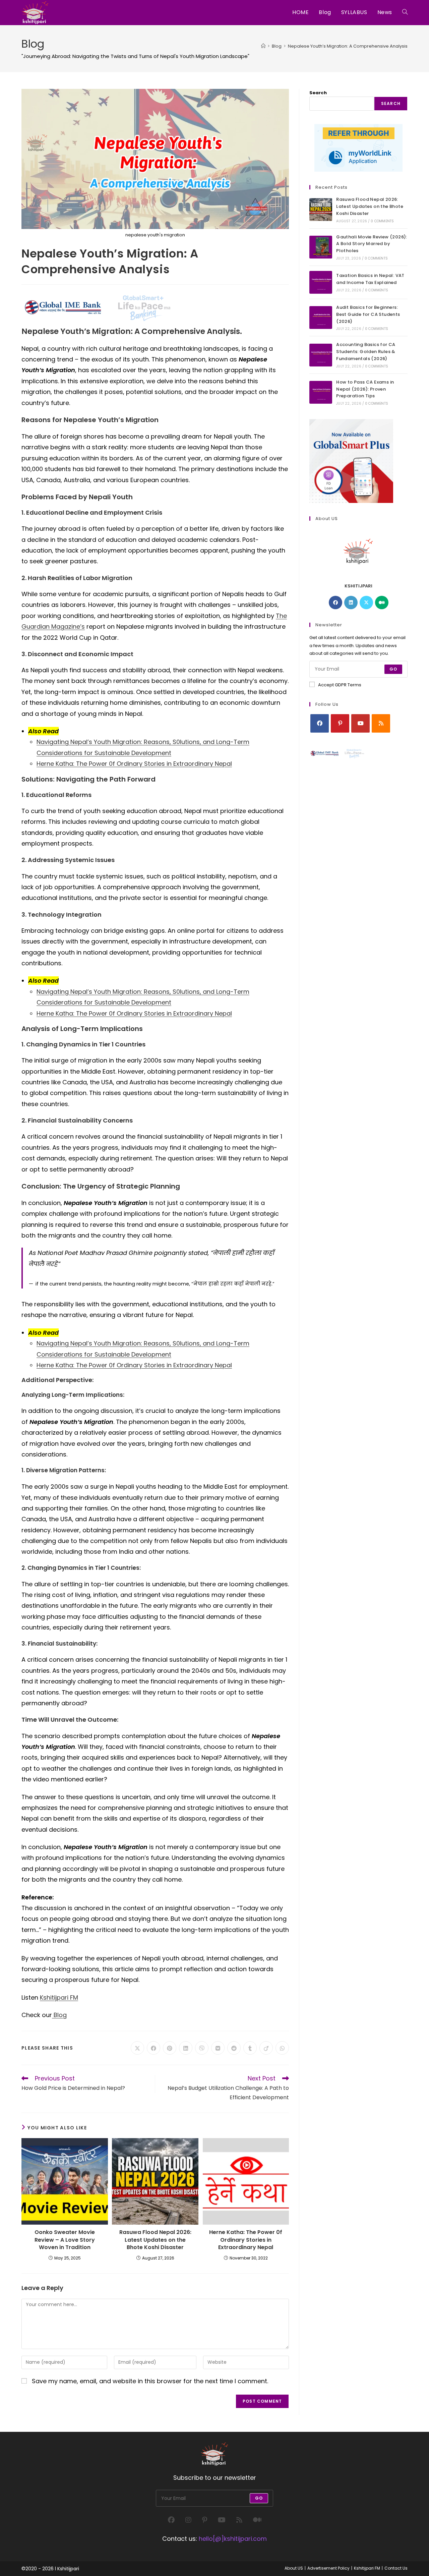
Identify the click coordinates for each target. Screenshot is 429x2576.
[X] (366, 603)
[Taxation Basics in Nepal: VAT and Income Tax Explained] (321, 282)
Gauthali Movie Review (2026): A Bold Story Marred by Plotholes (372, 244)
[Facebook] (335, 603)
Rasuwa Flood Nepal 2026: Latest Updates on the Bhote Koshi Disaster (155, 2240)
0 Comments (382, 221)
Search (318, 93)
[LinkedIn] (351, 603)
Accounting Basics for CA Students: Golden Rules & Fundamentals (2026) (366, 352)
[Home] (263, 46)
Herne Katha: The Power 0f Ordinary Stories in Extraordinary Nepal (134, 764)
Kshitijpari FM (59, 1997)
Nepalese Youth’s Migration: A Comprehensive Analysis (348, 46)
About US (294, 2568)
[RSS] (381, 723)
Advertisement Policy (328, 2568)
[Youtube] (360, 723)
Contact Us (396, 2568)
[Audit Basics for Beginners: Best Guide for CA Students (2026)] (321, 318)
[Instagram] (188, 2520)
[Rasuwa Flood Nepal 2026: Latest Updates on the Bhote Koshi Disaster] (321, 210)
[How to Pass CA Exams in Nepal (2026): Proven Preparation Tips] (321, 392)
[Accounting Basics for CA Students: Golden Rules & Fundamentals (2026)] (321, 355)
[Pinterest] (340, 723)
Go (393, 669)
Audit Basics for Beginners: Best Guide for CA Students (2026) (368, 314)
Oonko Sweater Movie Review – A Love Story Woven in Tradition (65, 2240)
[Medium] (382, 603)
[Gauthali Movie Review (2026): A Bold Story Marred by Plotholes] (321, 247)
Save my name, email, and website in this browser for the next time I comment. (150, 2381)
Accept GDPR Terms (340, 685)
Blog (59, 2015)
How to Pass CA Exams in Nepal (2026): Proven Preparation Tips (365, 389)
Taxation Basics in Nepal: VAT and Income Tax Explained (370, 279)
